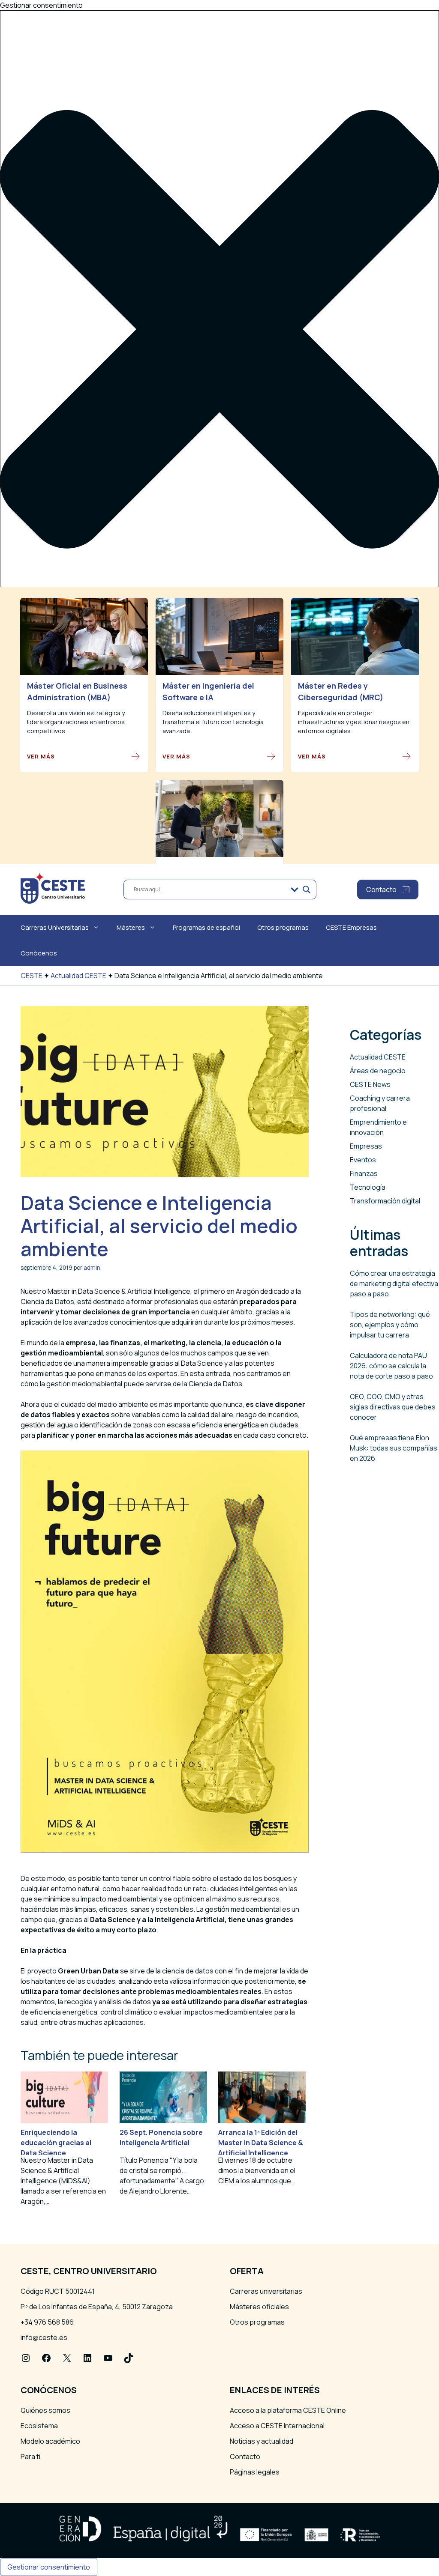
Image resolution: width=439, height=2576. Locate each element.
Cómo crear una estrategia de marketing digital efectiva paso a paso (394, 1284)
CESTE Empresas (351, 927)
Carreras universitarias (266, 2291)
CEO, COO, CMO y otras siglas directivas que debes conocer (393, 1407)
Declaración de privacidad (61, 838)
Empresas (366, 1146)
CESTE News (370, 1084)
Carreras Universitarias (55, 927)
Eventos (363, 1160)
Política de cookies (50, 828)
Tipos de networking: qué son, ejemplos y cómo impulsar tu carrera (390, 1325)
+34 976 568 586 (47, 2322)
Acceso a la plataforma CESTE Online (288, 2410)
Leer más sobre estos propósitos (74, 789)
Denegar (63, 814)
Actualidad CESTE (78, 976)
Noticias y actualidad (262, 2441)
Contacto (245, 2457)
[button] (219, 330)
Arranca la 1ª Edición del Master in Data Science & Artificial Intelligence (261, 2143)
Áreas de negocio (378, 1071)
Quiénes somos (45, 2410)
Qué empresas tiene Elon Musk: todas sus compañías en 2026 (394, 1448)
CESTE (32, 976)
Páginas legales (255, 2472)
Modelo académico (50, 2441)
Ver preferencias (119, 814)
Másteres (131, 927)
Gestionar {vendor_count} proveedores (84, 779)
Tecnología (368, 1187)
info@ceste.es (44, 2337)
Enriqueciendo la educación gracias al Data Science (56, 2143)
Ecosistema (39, 2426)
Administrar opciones (54, 758)
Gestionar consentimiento (49, 2567)
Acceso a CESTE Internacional (277, 2426)
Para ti (30, 2457)
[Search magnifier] (307, 890)
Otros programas (283, 927)
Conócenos (39, 953)
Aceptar (20, 814)
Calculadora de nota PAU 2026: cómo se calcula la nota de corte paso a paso (391, 1366)
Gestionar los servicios (57, 769)
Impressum (38, 848)
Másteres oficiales (259, 2307)
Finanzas (364, 1173)
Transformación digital (385, 1201)
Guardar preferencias (196, 814)
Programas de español (206, 927)
